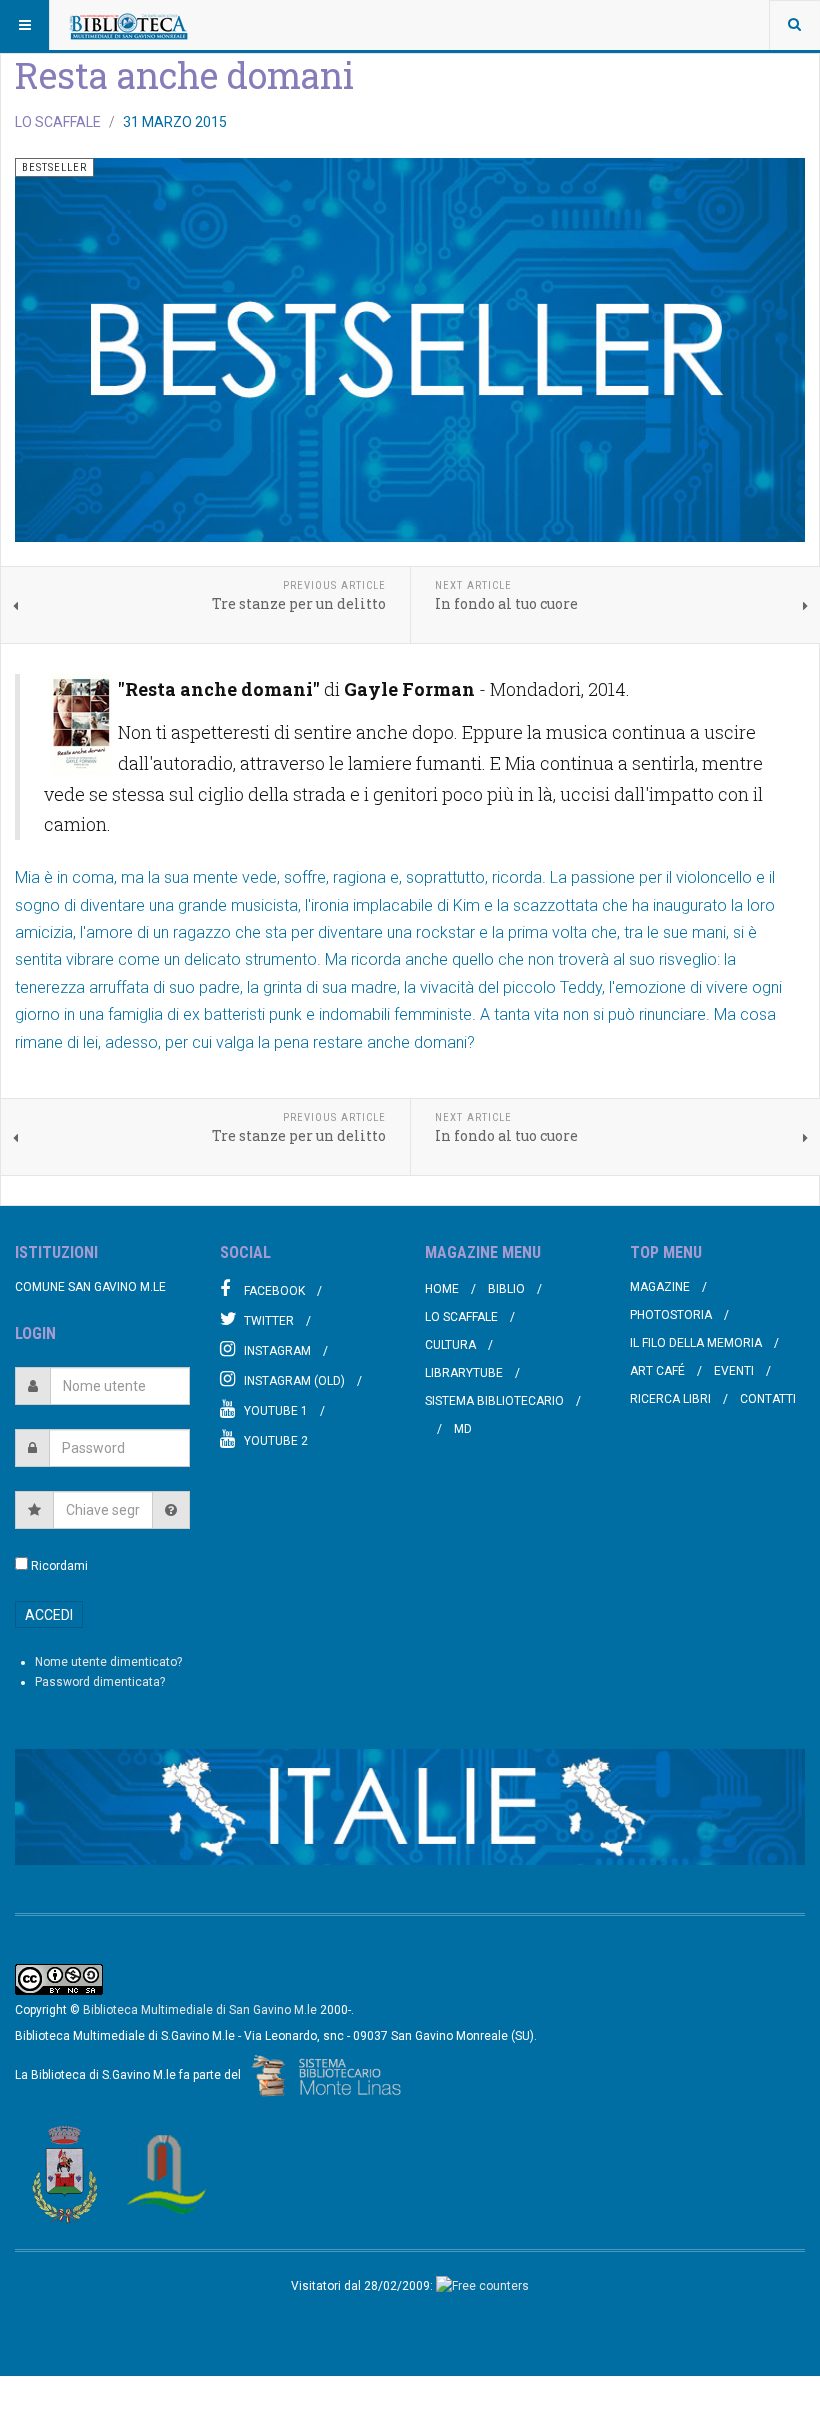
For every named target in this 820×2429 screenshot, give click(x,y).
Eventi (734, 1371)
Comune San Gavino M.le (90, 1287)
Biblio (506, 1289)
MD (463, 1429)
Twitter (269, 1321)
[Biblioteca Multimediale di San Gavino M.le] (129, 25)
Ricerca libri (670, 1399)
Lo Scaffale (461, 1317)
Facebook (274, 1291)
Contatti (768, 1399)
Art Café (657, 1371)
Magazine (660, 1287)
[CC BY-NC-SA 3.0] (59, 1979)
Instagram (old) (294, 1381)
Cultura (450, 1345)
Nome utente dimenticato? (108, 1662)
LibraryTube (464, 1373)
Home (442, 1289)
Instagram (277, 1351)
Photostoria (671, 1315)
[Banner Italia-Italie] (410, 1807)
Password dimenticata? (100, 1682)
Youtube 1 (276, 1411)
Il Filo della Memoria (696, 1343)
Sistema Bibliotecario (494, 1401)
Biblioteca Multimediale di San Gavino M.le (200, 2010)
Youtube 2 (276, 1441)
